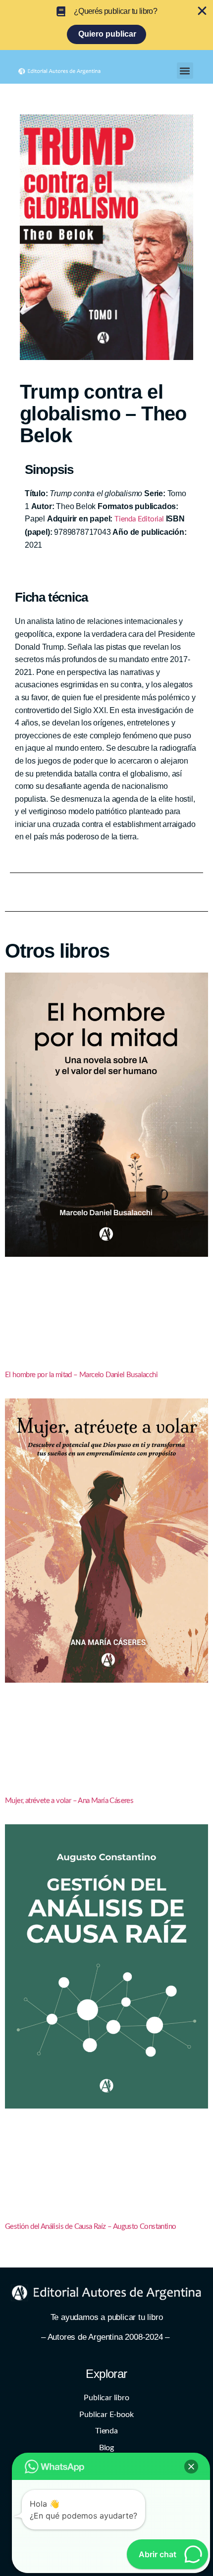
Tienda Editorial (139, 519)
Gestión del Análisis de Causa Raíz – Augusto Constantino (90, 2227)
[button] (185, 71)
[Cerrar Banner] (202, 11)
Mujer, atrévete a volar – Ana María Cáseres (69, 1801)
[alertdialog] (106, 25)
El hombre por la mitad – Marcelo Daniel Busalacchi (81, 1375)
